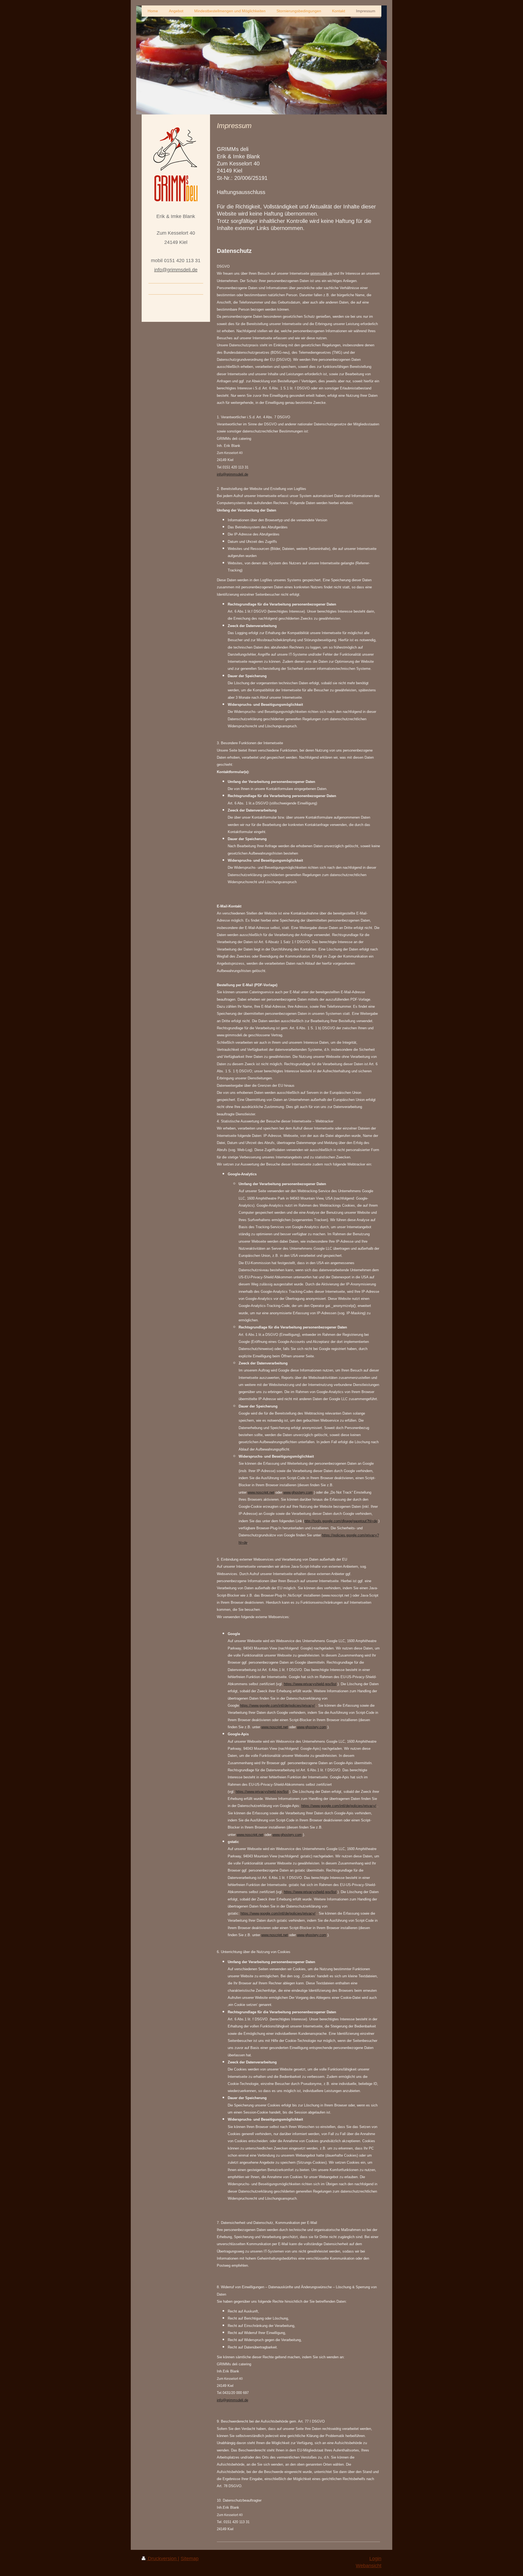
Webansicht (369, 2566)
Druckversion (162, 2559)
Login (375, 2559)
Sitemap (190, 2559)
